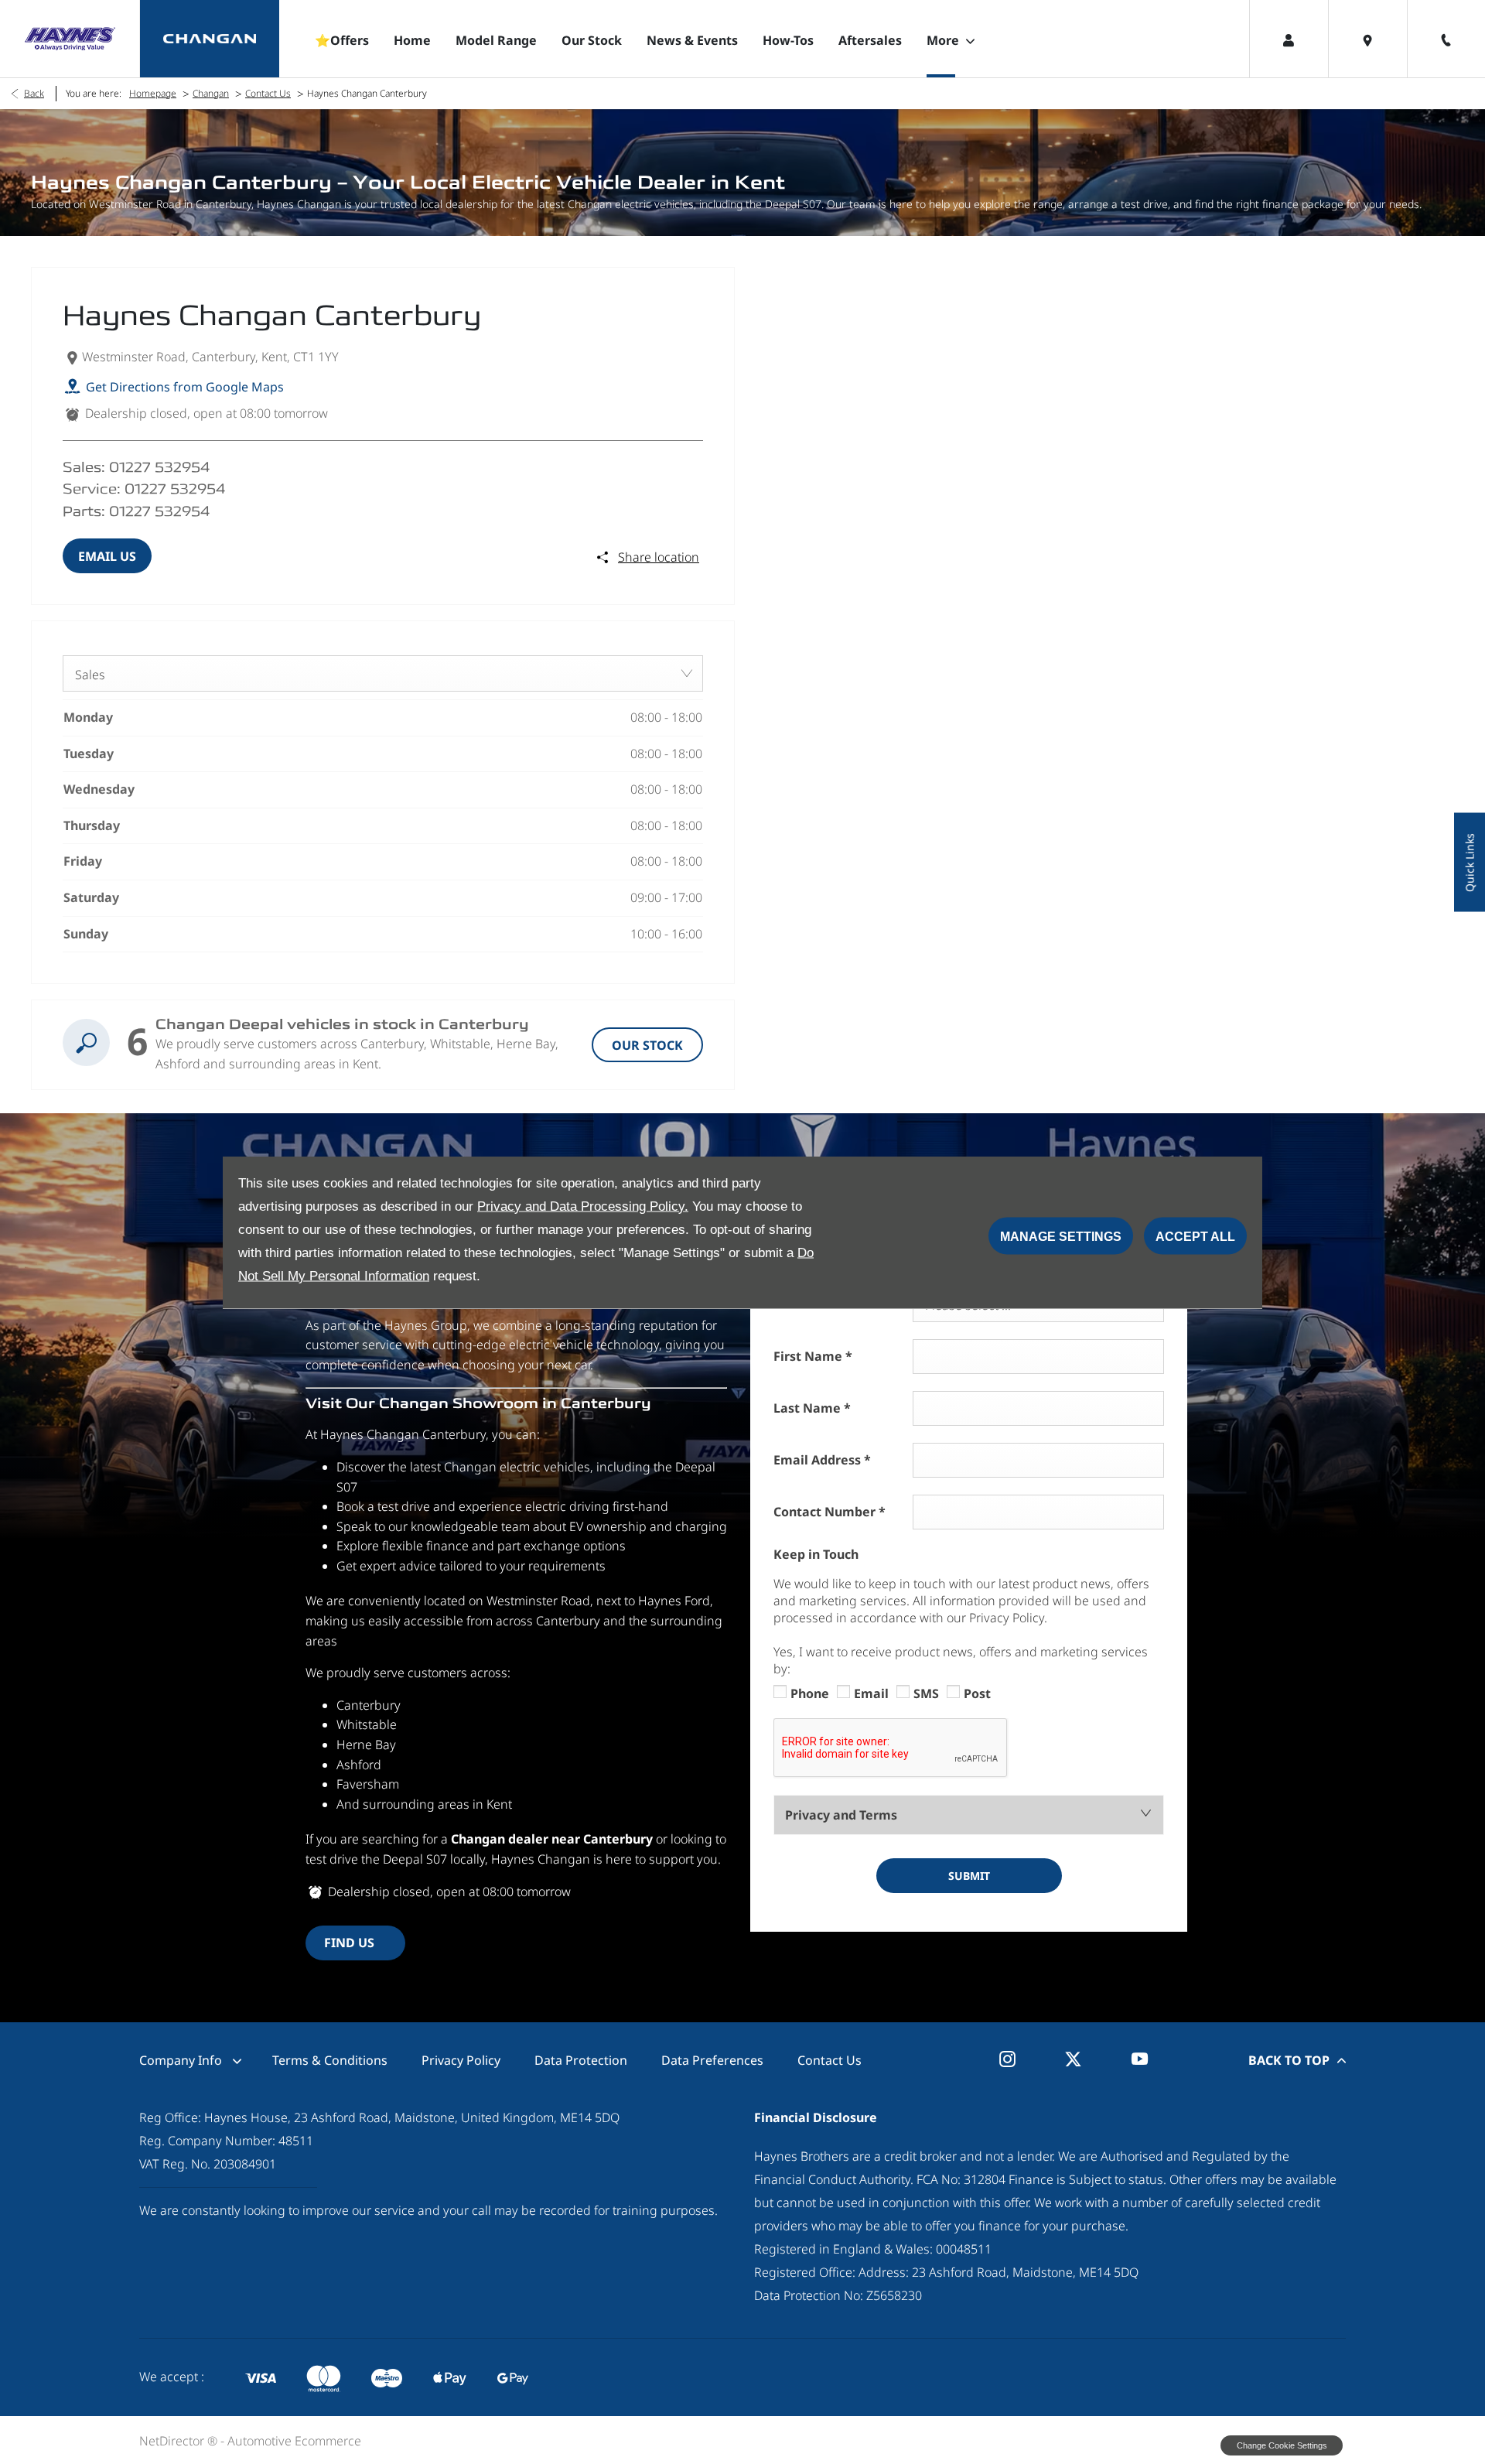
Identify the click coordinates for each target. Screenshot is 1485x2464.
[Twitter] (1073, 2059)
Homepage (153, 93)
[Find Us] (1367, 39)
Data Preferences (712, 2060)
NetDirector (173, 2441)
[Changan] (210, 39)
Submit (969, 1876)
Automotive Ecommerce (294, 2441)
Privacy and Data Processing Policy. (583, 1206)
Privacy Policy (461, 2060)
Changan (211, 93)
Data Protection (581, 2060)
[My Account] (1289, 39)
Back (34, 93)
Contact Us (268, 93)
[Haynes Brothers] (70, 39)
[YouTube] (1140, 2059)
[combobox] (383, 673)
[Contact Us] (1446, 39)
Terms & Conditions (330, 2060)
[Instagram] (1007, 2059)
